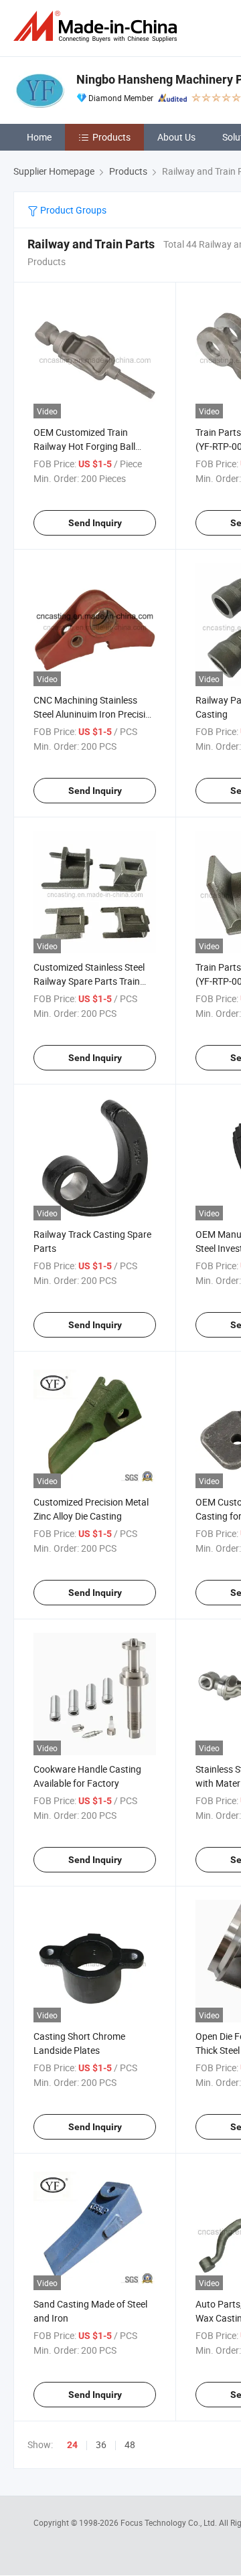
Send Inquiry (95, 523)
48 (130, 2444)
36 (101, 2444)
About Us (176, 137)
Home (39, 137)
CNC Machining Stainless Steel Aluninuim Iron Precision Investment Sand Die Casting (95, 714)
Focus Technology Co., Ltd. (170, 2522)
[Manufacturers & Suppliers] (98, 26)
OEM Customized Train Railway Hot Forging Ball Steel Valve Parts (84, 446)
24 (72, 2445)
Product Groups (72, 210)
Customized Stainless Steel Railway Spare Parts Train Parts (89, 981)
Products (111, 137)
